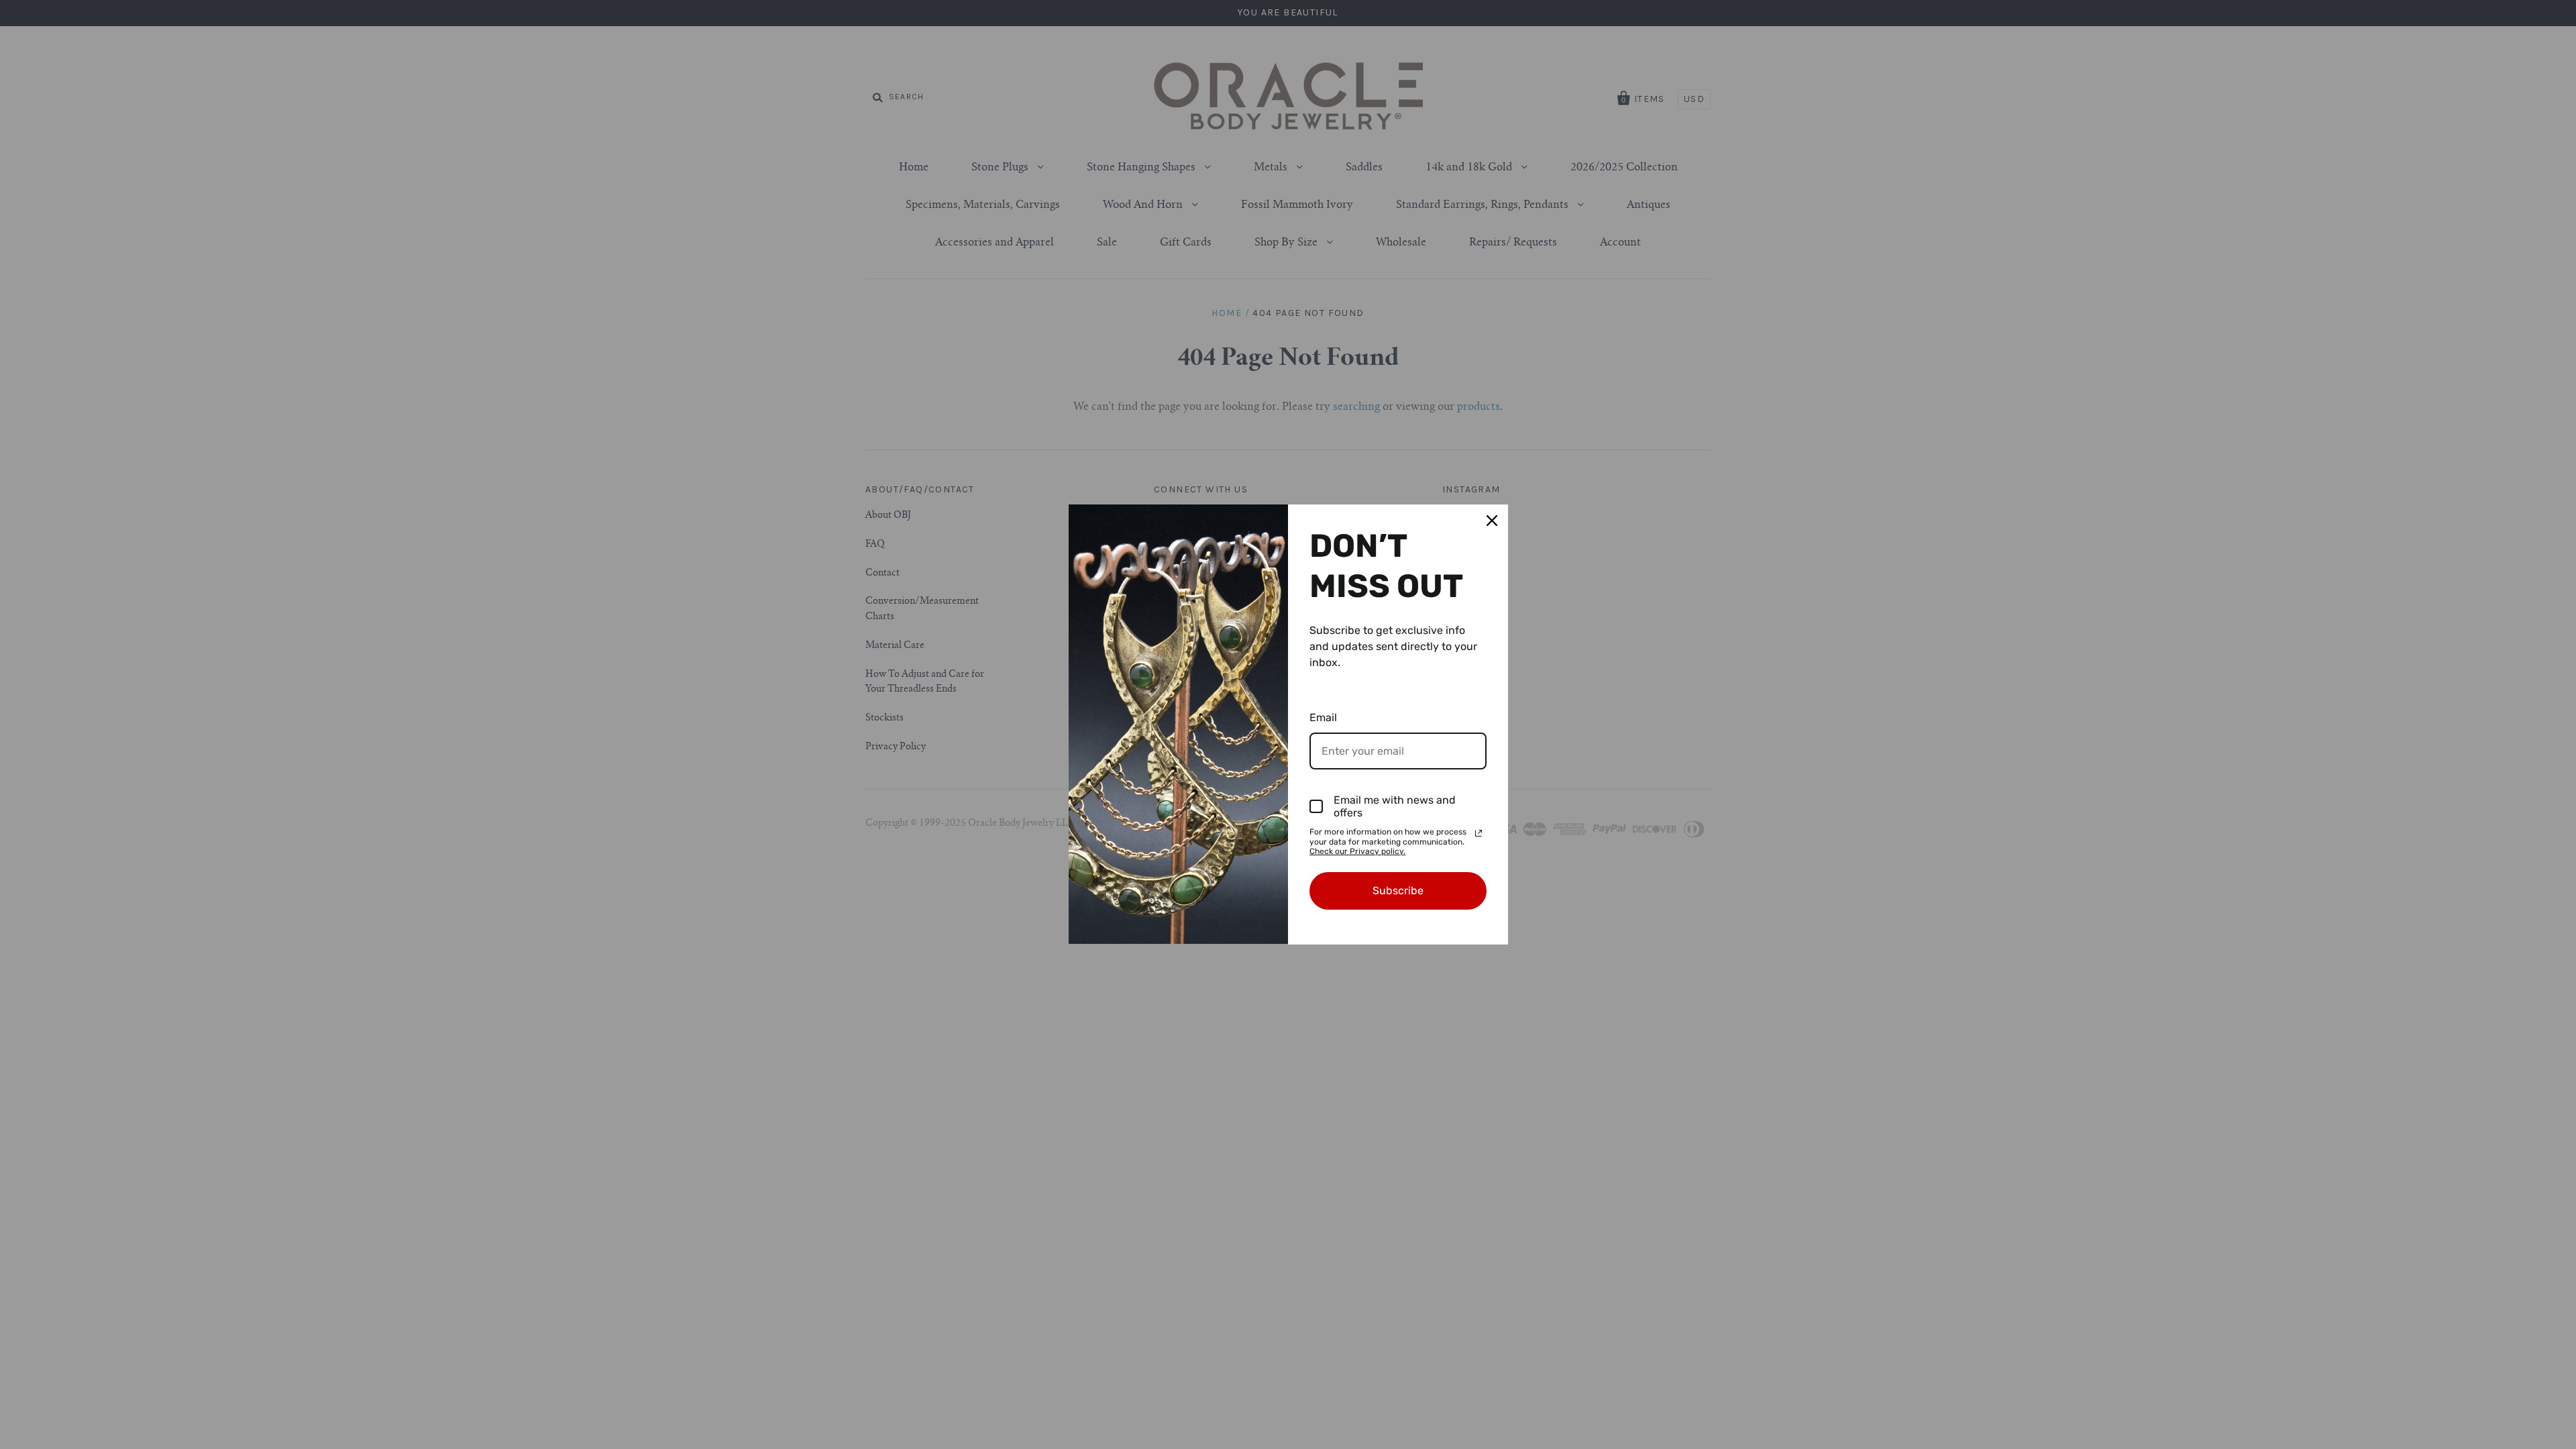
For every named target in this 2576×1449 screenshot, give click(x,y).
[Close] (1492, 521)
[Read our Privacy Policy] (1479, 833)
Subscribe (1398, 891)
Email (1323, 717)
